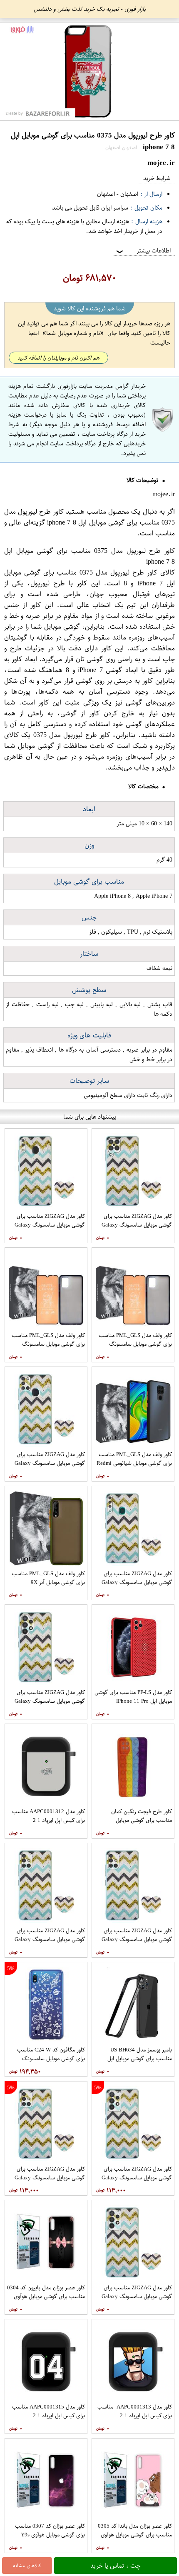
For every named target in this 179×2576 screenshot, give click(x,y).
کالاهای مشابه (27, 2566)
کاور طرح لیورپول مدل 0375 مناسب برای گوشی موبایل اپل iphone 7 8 (89, 517)
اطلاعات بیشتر (143, 251)
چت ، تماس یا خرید (116, 2566)
